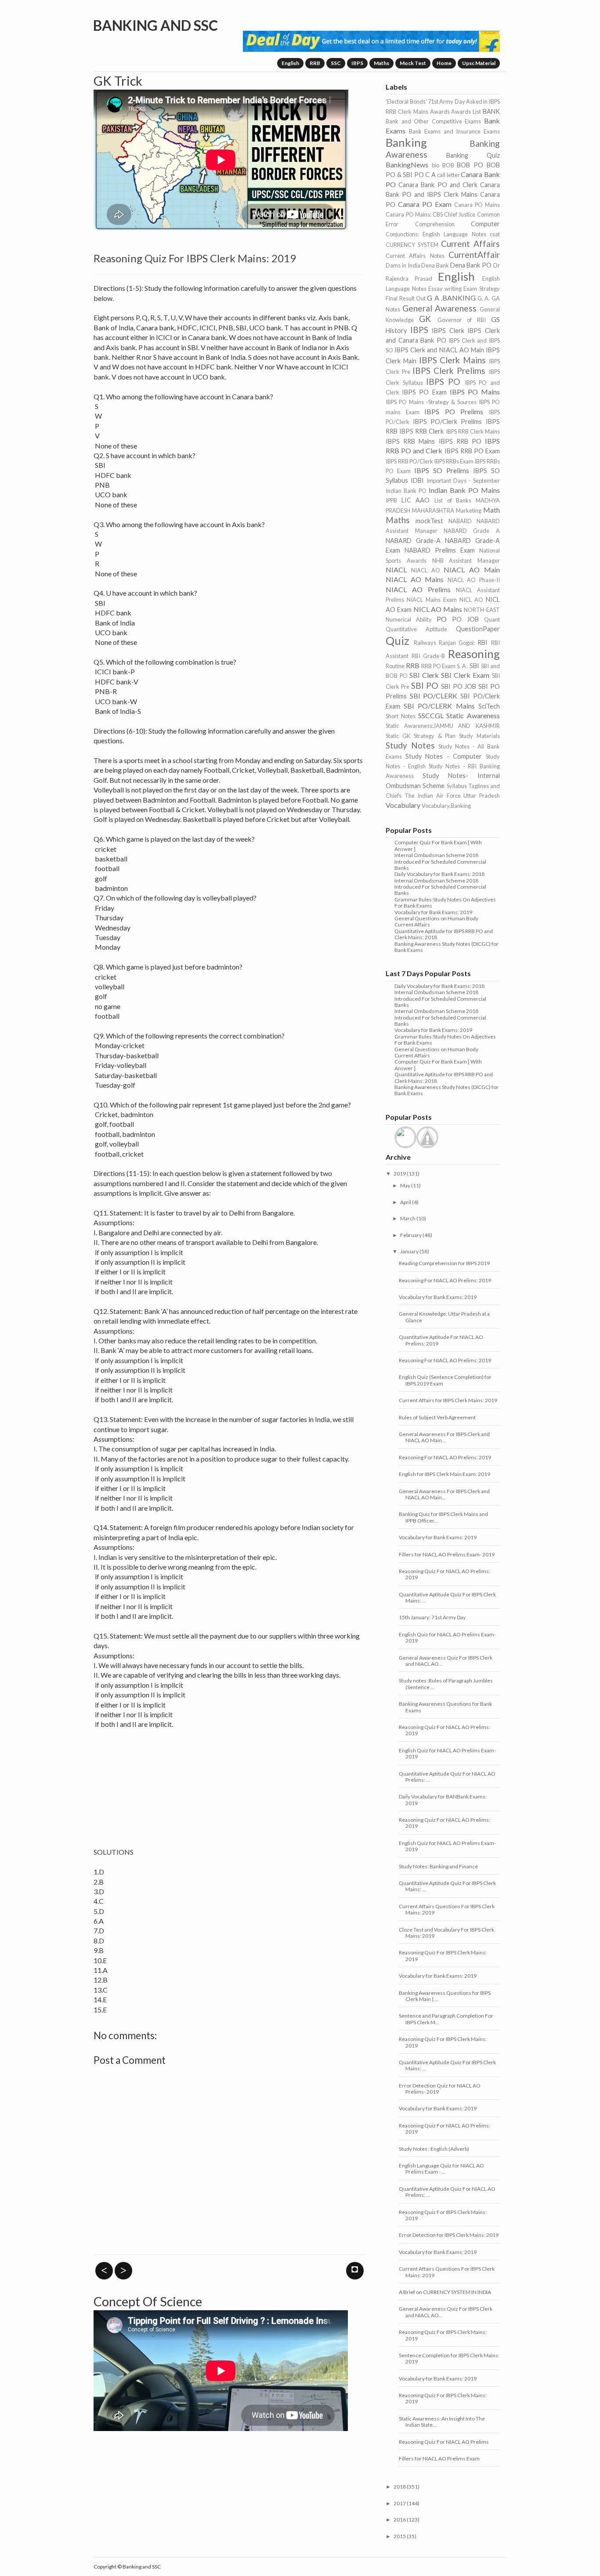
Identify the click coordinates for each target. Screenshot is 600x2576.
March (408, 1218)
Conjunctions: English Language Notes (436, 234)
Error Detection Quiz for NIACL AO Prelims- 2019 (440, 2089)
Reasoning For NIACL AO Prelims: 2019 (445, 1280)
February (411, 1235)
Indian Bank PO (406, 491)
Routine (395, 666)
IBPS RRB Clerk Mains (473, 431)
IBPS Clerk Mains (452, 360)
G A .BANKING (451, 298)
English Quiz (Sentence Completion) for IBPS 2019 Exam (445, 1380)
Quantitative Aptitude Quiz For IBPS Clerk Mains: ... (447, 1597)
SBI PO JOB (459, 686)
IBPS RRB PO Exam (472, 451)
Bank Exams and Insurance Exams (454, 131)
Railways (425, 643)
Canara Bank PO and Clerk (438, 185)
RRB (315, 63)
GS (495, 319)
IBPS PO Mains (475, 392)
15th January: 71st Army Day (432, 1617)
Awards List (466, 112)
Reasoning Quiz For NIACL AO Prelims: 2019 (445, 1574)
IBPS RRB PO (460, 441)
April (406, 1202)
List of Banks (453, 500)
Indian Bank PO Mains (464, 490)
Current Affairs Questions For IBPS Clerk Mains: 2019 (447, 1909)
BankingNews (407, 165)
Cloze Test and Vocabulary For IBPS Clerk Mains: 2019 (446, 1933)
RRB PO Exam (438, 666)
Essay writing (445, 289)
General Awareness (439, 308)
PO (442, 619)
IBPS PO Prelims (454, 411)
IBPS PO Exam (424, 392)
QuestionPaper (478, 629)
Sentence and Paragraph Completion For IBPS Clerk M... (446, 2019)
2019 (400, 1174)
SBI (474, 666)
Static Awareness (473, 715)
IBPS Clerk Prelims (449, 371)
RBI (483, 642)
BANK (491, 111)
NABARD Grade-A (413, 541)
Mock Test (413, 63)
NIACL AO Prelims (418, 589)
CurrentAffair (474, 255)
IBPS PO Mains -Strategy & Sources (431, 402)
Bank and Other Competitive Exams (433, 121)
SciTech (489, 706)
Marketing (469, 510)
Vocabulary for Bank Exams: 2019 (433, 912)
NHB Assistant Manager (466, 561)
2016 (400, 2520)
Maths (381, 63)
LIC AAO (416, 500)
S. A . (463, 666)
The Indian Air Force (433, 796)
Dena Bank (435, 265)
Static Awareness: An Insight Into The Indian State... (442, 2422)
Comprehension (435, 224)
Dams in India (403, 265)
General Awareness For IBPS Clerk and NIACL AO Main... (444, 1437)
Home (444, 63)
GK (425, 319)
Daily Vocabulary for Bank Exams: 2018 (439, 874)
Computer (485, 224)
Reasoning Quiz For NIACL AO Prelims (444, 2442)
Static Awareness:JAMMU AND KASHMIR (443, 726)
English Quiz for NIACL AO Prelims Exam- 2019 (447, 1637)
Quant (492, 619)
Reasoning (474, 654)
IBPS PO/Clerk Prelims (448, 421)
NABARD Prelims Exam (440, 550)
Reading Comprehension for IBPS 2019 (444, 1263)
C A (430, 175)
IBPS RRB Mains (410, 441)
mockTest (429, 521)
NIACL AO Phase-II (474, 580)
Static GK (398, 736)
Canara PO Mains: (408, 214)
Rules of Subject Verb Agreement (437, 1417)
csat (495, 234)
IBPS (357, 63)
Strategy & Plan (435, 736)
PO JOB (465, 619)
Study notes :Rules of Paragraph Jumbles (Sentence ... (446, 1684)
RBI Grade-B (428, 656)
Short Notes (401, 716)
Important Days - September (463, 481)
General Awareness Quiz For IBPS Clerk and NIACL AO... (446, 1661)
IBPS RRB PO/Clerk (409, 461)
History (396, 331)
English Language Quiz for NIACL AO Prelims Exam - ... (441, 2169)
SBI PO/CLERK (434, 696)
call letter (448, 175)
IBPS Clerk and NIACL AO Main (439, 350)
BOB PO (470, 165)
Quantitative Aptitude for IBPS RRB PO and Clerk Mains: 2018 (444, 934)
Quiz (398, 640)
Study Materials (479, 736)
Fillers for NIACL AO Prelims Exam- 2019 (447, 1554)
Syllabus (457, 786)
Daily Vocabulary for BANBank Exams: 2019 (443, 1800)
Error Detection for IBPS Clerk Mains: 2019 (449, 2235)
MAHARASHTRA (433, 510)
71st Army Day (446, 101)
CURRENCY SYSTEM (412, 245)
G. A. (484, 298)
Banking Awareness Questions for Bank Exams (445, 1707)
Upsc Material (479, 63)
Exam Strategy (481, 289)
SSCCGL (431, 715)
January (409, 1251)
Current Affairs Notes (415, 256)
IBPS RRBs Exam (454, 461)
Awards (440, 112)
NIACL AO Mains (415, 579)
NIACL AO (426, 570)
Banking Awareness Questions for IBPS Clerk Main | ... (445, 1996)
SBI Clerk (424, 675)
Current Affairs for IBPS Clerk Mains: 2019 (448, 1400)
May (405, 1185)
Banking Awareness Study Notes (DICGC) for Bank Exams (446, 947)
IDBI (417, 480)
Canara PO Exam (425, 204)
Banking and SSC (155, 25)
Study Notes (410, 745)
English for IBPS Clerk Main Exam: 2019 (445, 1474)
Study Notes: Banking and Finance (438, 1866)
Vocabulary (403, 805)
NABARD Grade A (472, 531)
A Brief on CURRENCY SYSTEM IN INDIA (445, 2292)
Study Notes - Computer (444, 756)
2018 (400, 2487)
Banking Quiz (473, 155)
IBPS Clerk (448, 331)
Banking (406, 142)
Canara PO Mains (477, 205)
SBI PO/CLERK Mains (439, 706)
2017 (400, 2503)
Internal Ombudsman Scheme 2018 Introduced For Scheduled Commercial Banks (440, 861)
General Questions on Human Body (436, 918)
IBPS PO (443, 382)
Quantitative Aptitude (416, 629)
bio (436, 165)
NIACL (396, 570)
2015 (400, 2536)
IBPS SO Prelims (442, 470)
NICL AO (471, 600)
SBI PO (425, 686)
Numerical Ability (409, 619)
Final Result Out (406, 298)
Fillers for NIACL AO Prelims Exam (439, 2458)
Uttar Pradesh (482, 796)
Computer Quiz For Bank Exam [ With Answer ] (438, 845)
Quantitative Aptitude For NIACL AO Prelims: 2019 (441, 1340)
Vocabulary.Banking (446, 806)
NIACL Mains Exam (432, 600)
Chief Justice (460, 214)
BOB (448, 165)
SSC (336, 63)
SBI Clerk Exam (465, 675)
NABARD (460, 521)
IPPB (391, 500)
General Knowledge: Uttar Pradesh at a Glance (444, 1317)
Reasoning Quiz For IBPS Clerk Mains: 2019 (443, 1956)
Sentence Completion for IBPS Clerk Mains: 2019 (449, 2358)
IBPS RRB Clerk (421, 431)
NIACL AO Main (472, 570)
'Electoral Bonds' (406, 101)
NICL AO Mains (438, 609)
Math (492, 510)
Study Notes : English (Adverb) (434, 2149)
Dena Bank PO (471, 265)
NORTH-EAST (482, 610)
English (290, 63)
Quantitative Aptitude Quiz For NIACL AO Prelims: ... (447, 1777)
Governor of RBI (462, 320)
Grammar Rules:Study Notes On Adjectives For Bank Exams (445, 903)
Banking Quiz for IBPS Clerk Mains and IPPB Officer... (443, 1517)
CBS (438, 214)
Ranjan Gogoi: (457, 643)
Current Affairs (470, 244)
